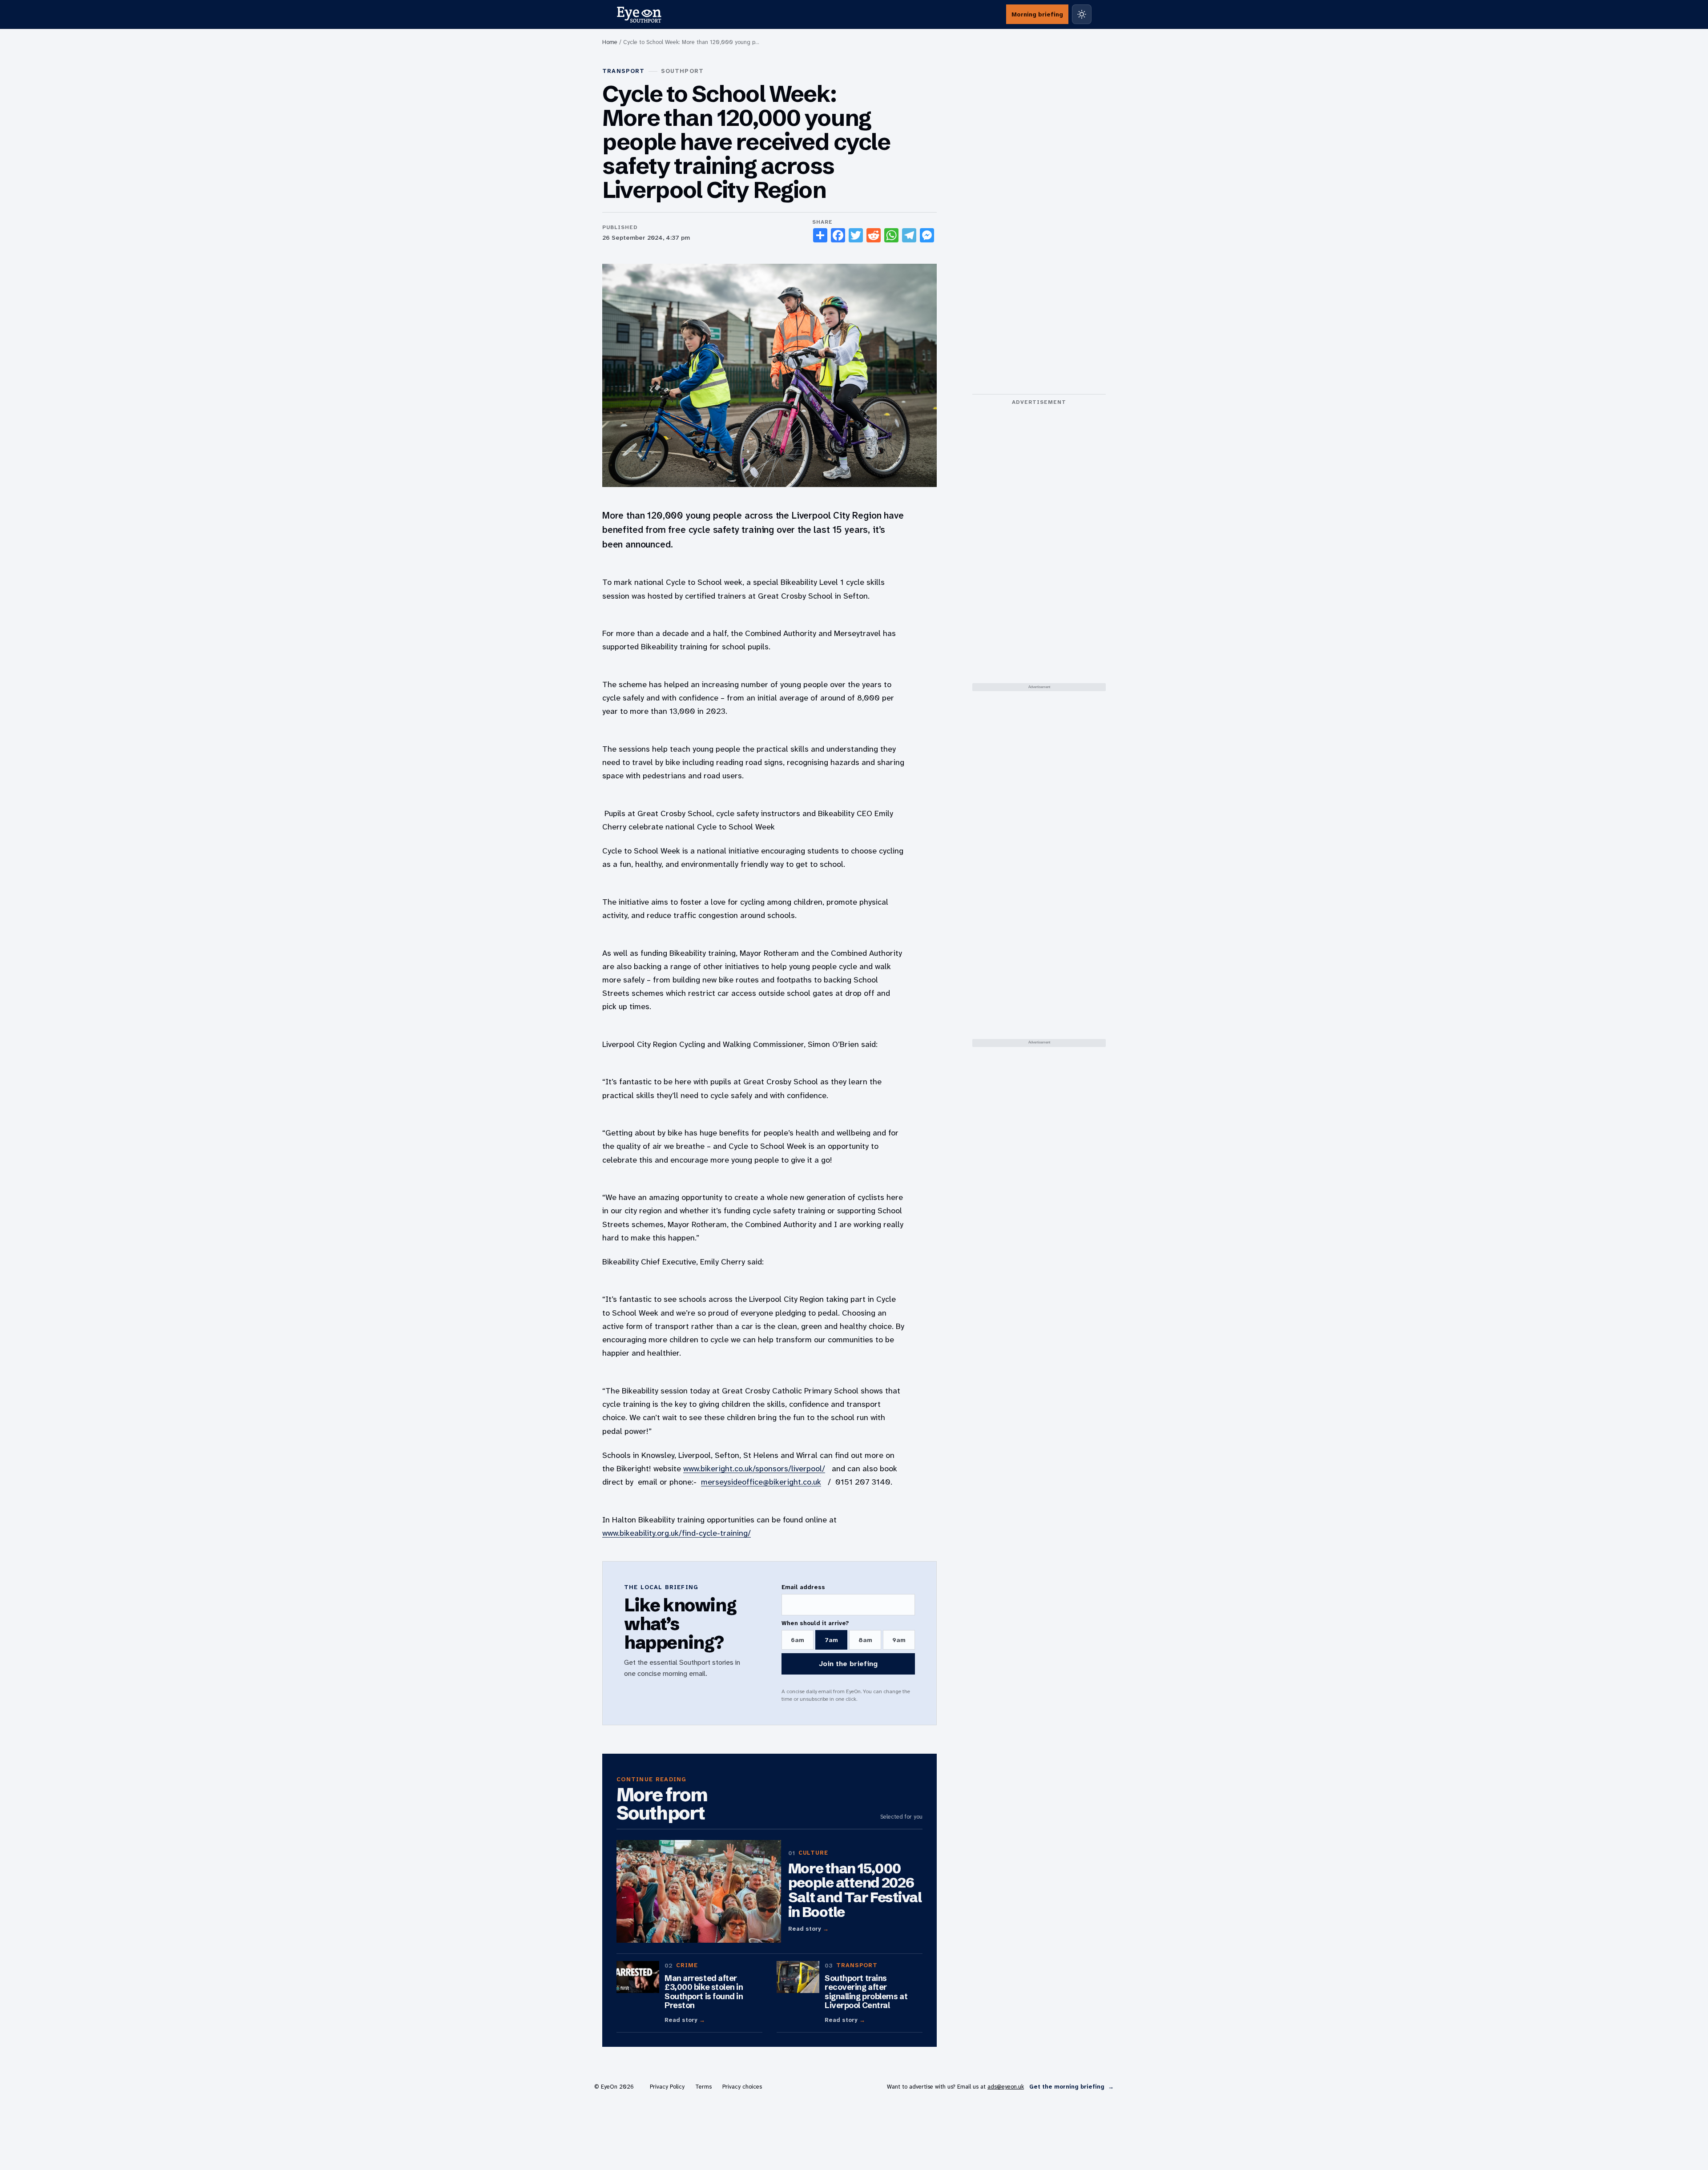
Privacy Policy (667, 2087)
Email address (803, 1587)
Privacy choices (742, 2087)
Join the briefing (848, 1664)
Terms (703, 2087)
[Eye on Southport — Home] (639, 14)
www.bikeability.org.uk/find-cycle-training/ (677, 1533)
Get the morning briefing (1072, 2087)
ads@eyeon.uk (1006, 2087)
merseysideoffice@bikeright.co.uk (761, 1482)
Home (610, 42)
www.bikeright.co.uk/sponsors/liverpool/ (754, 1469)
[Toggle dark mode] (1082, 14)
